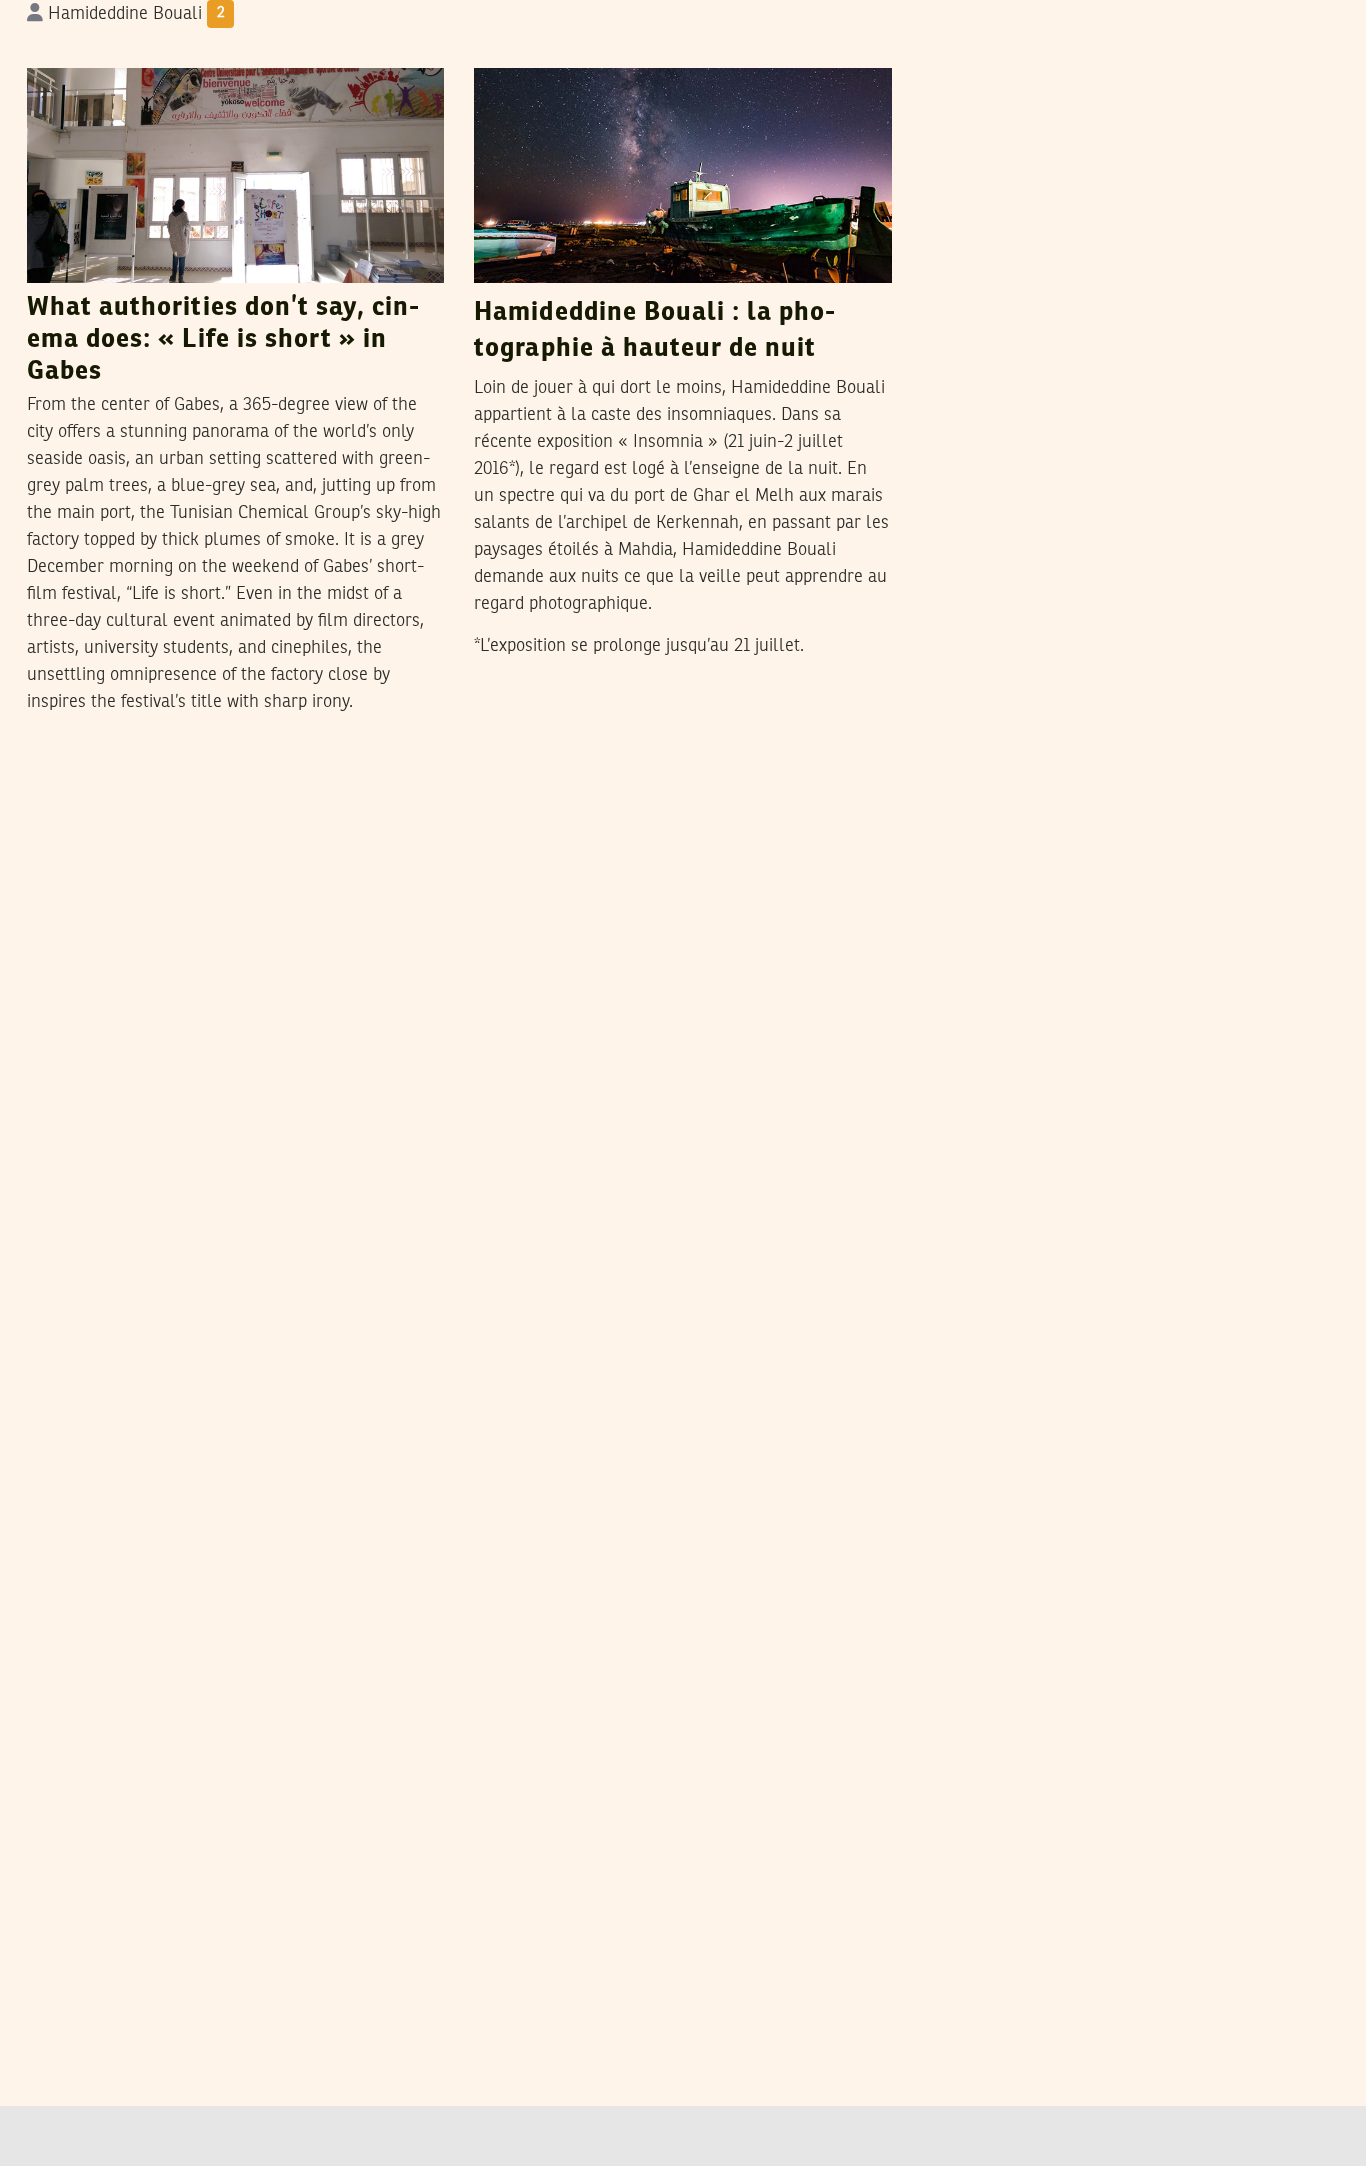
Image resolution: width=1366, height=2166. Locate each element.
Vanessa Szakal (178, 48)
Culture (66, 49)
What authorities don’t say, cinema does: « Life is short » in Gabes (223, 340)
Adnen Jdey (608, 48)
